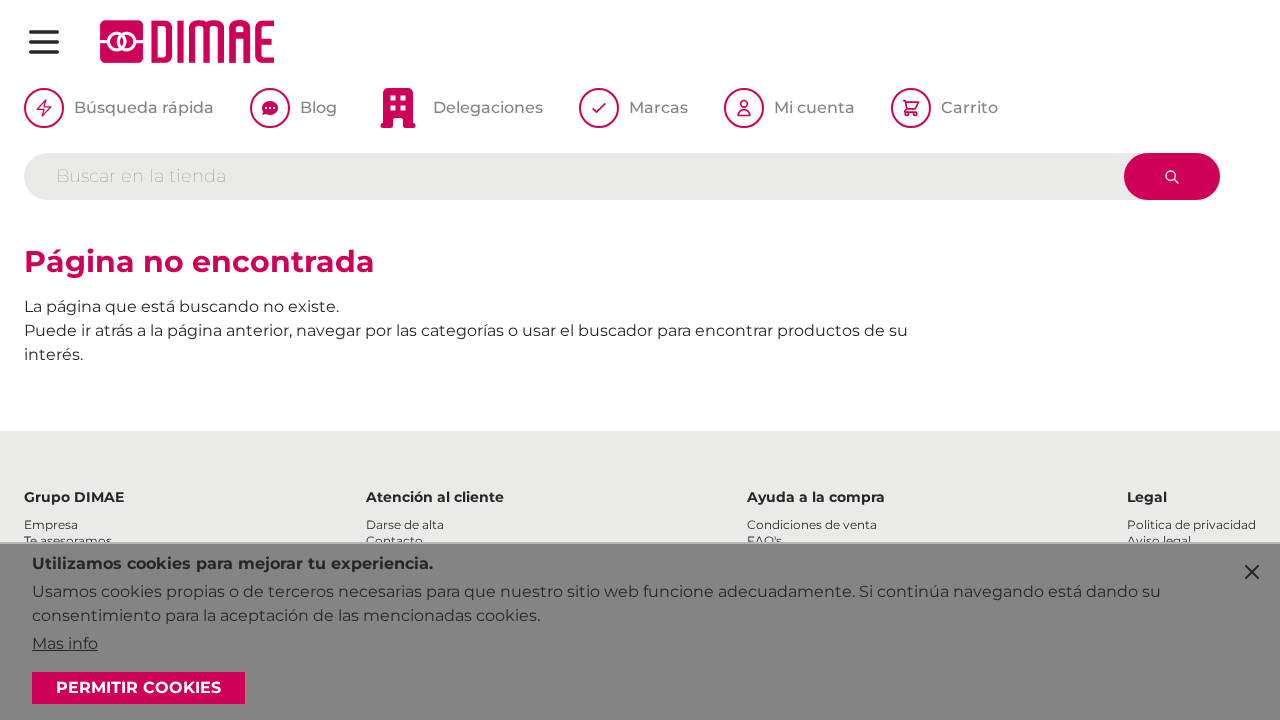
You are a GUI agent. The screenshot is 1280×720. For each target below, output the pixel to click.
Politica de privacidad (1191, 524)
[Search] (1172, 176)
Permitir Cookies (138, 687)
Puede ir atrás (78, 330)
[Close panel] (1252, 572)
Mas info (65, 643)
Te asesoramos (68, 540)
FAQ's (764, 540)
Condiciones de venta (812, 524)
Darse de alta (405, 524)
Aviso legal (1159, 540)
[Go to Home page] (187, 41)
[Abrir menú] (44, 42)
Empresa (51, 524)
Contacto (394, 540)
